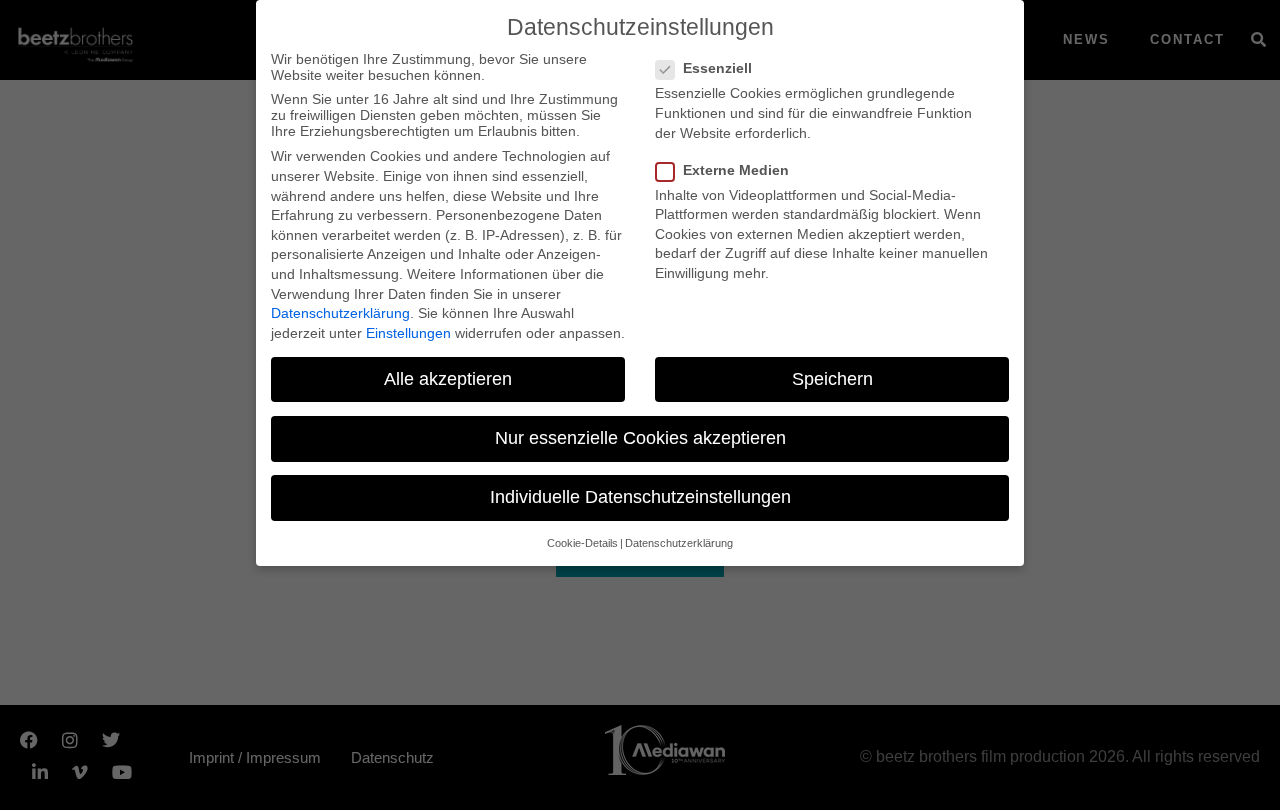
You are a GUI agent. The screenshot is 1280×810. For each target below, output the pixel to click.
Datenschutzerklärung (340, 313)
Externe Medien (736, 170)
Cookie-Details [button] (582, 543)
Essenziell (717, 68)
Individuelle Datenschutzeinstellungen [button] (640, 497)
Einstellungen (408, 333)
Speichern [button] (832, 379)
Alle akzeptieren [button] (448, 379)
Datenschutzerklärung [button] (679, 543)
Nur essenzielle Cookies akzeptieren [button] (640, 438)
